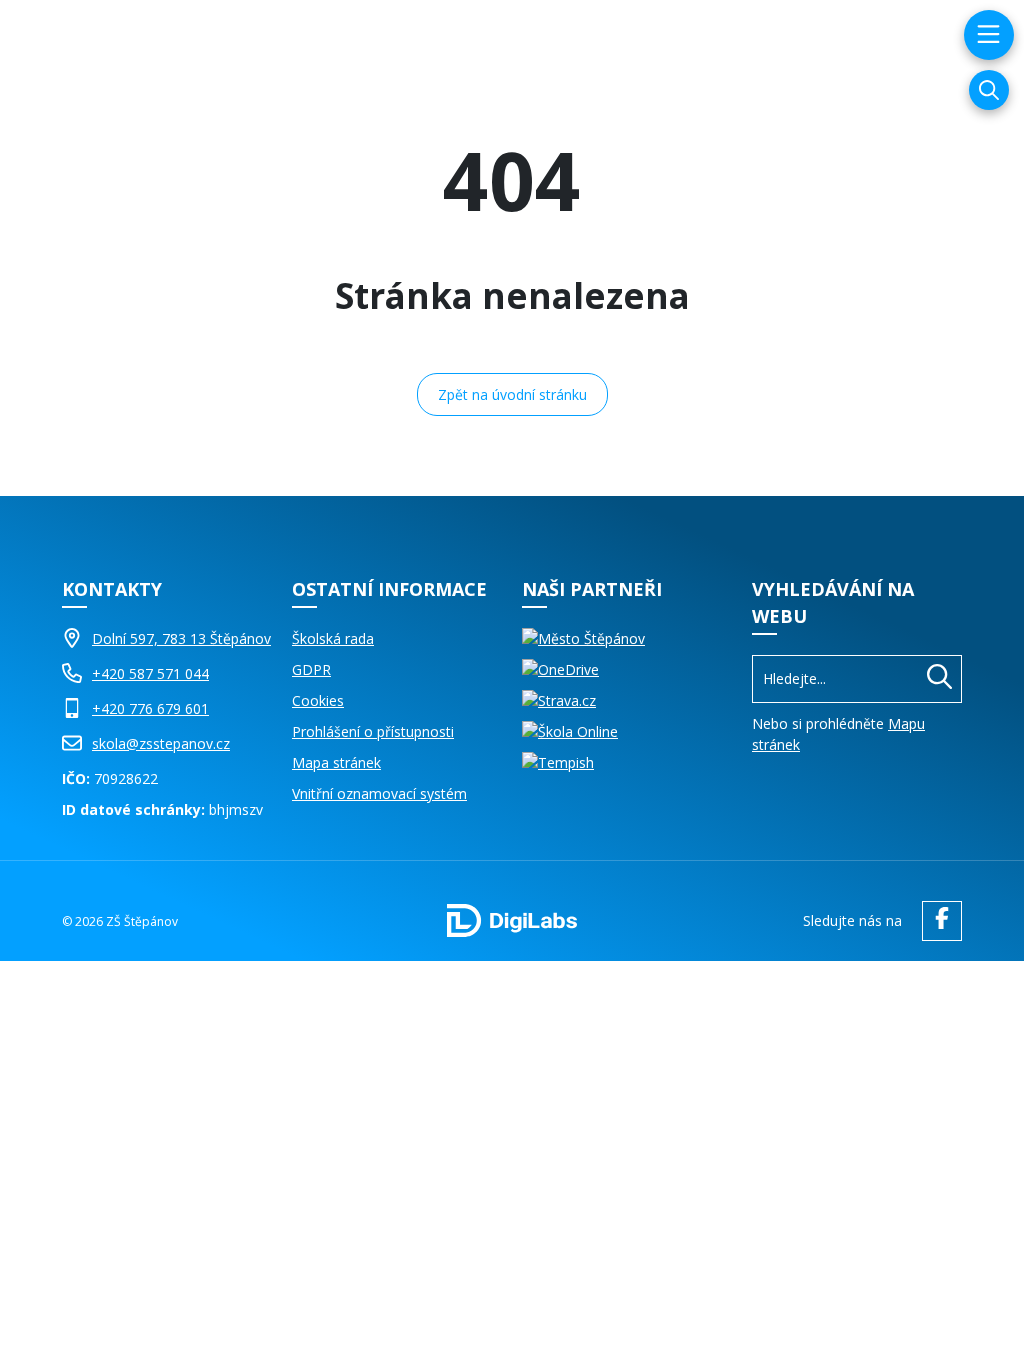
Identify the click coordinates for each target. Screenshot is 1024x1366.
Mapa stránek (336, 762)
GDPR (311, 669)
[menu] (986, 35)
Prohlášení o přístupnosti (373, 731)
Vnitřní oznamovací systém (379, 793)
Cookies (318, 700)
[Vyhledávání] (989, 90)
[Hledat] (939, 679)
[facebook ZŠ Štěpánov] (937, 921)
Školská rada (333, 638)
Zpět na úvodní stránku (512, 394)
